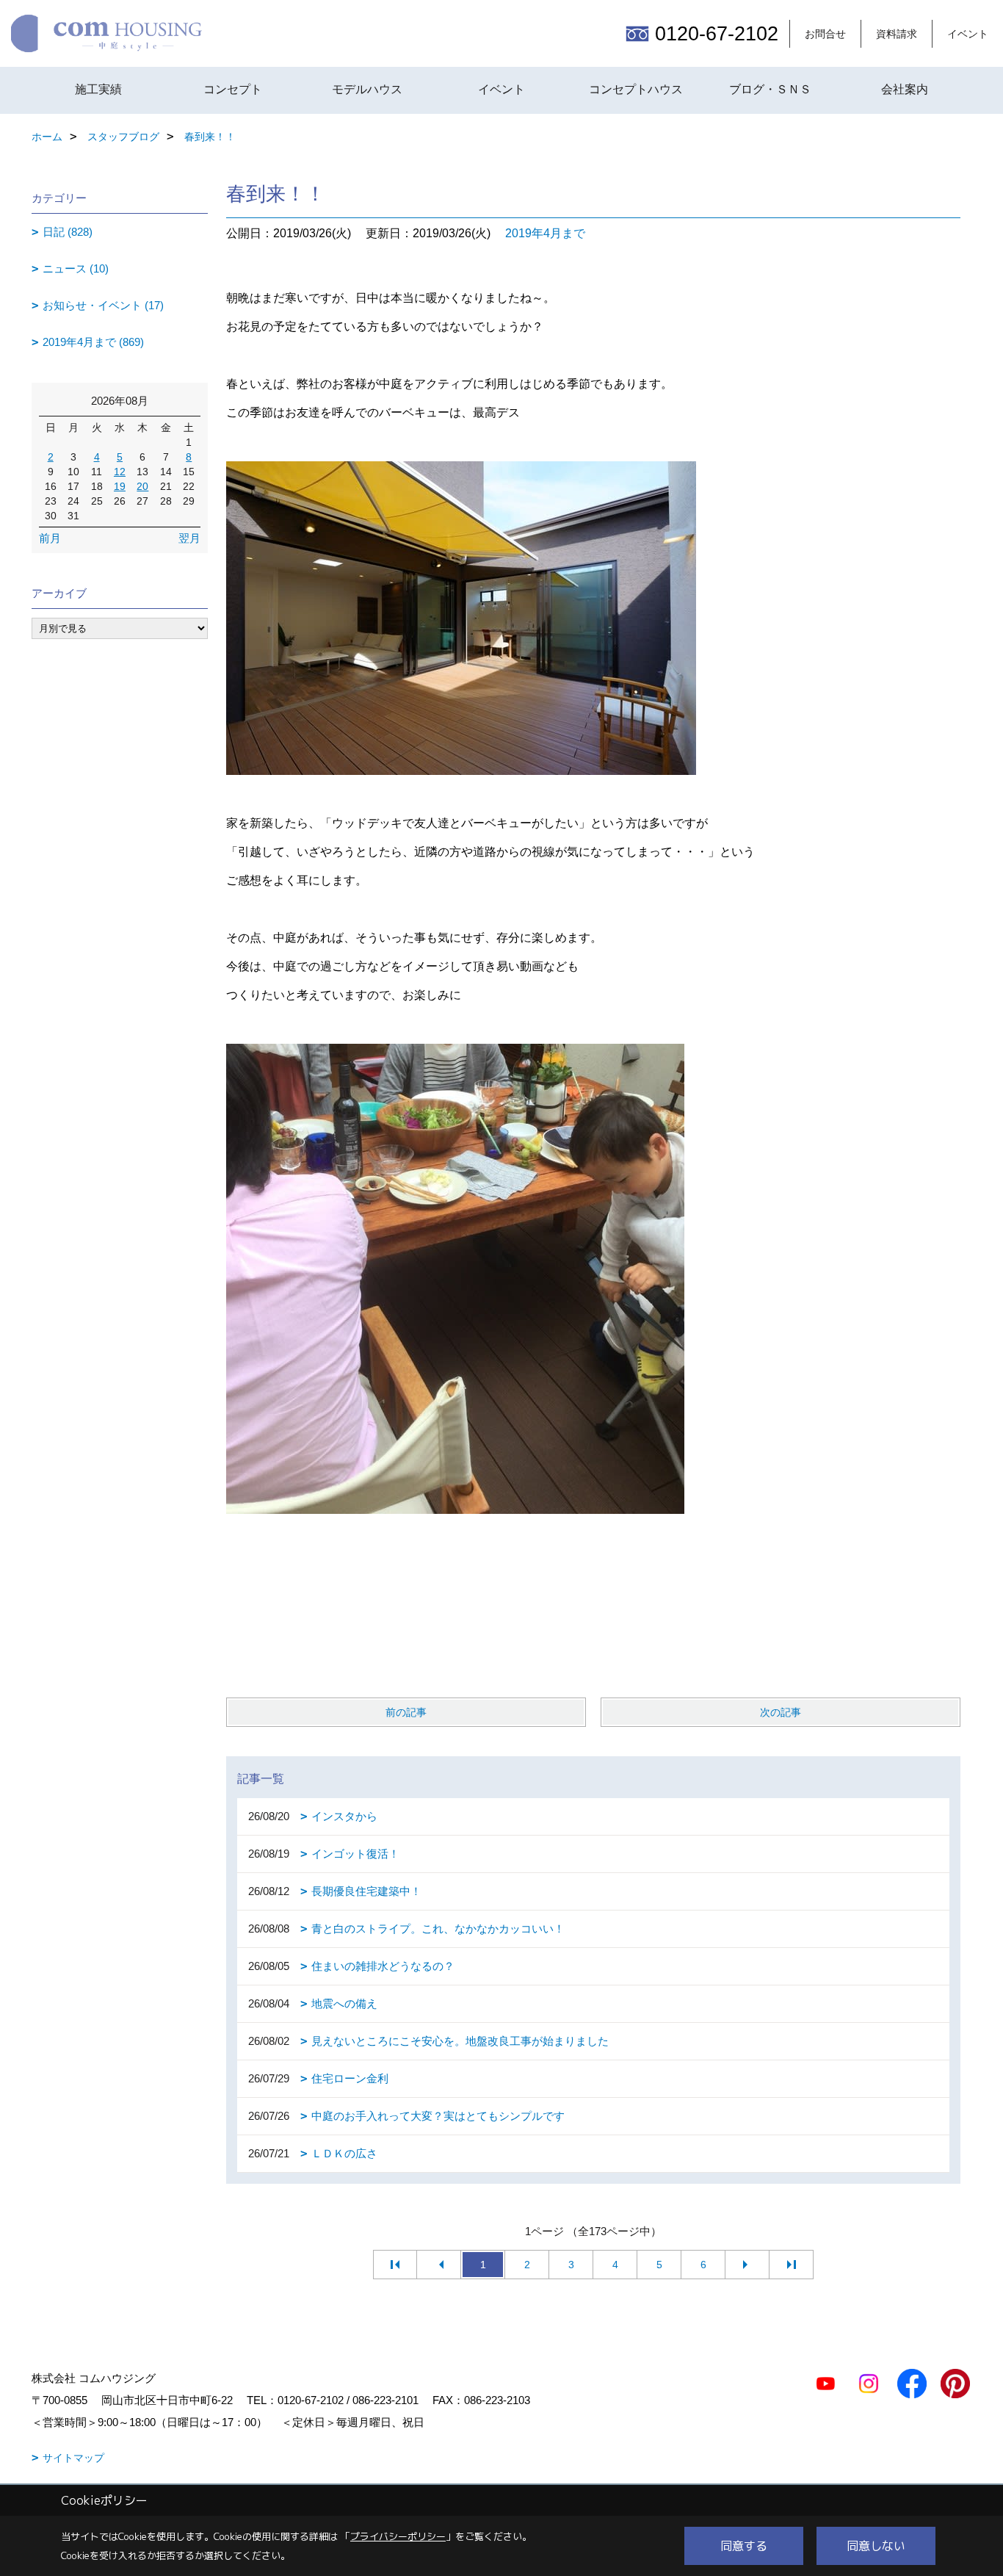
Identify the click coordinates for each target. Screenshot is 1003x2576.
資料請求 (897, 34)
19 (120, 486)
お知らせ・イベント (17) (103, 305)
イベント (968, 34)
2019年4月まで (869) (93, 342)
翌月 (189, 538)
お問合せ (825, 34)
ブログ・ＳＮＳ (770, 89)
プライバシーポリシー (398, 2536)
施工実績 (98, 89)
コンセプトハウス (636, 89)
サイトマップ (73, 2458)
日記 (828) (68, 232)
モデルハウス (367, 89)
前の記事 (406, 1712)
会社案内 (905, 89)
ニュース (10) (76, 268)
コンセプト (233, 89)
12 (120, 472)
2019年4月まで (545, 233)
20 (142, 486)
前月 (50, 538)
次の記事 (781, 1712)
